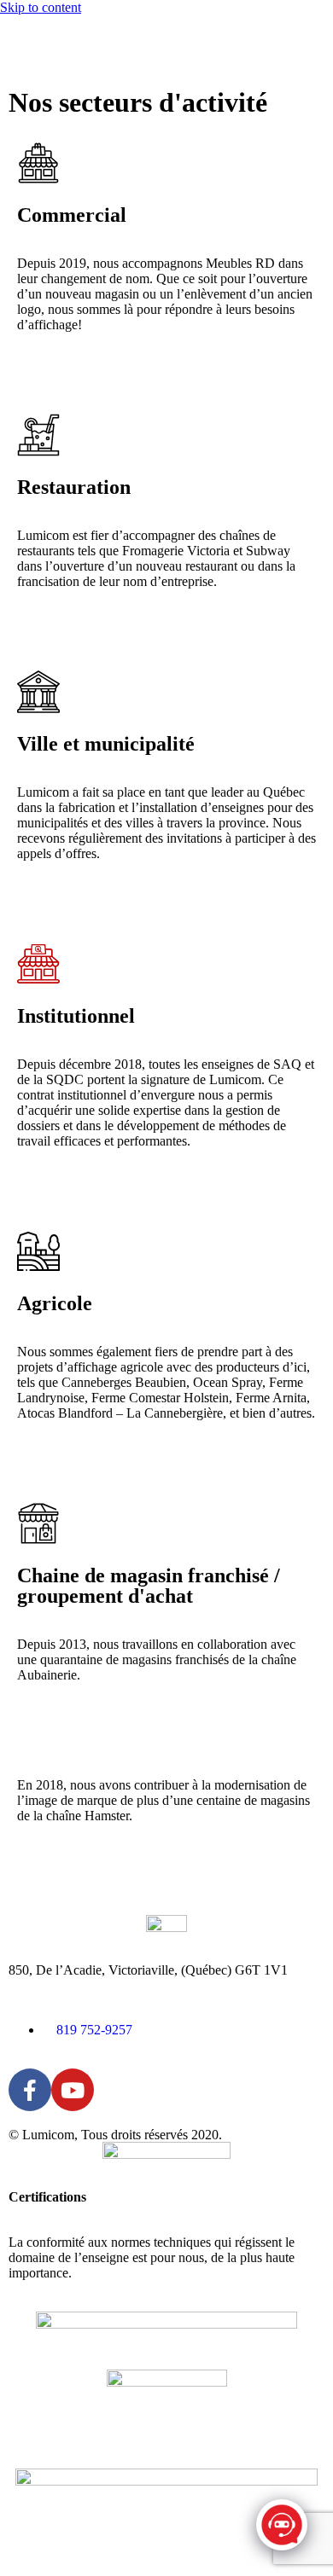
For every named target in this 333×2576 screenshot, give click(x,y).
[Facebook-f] (30, 2090)
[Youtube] (73, 2090)
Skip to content (41, 7)
